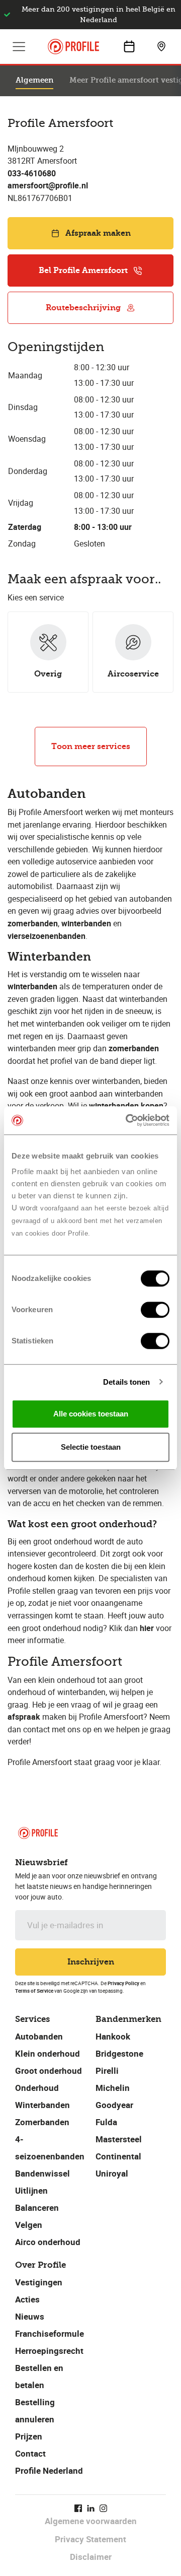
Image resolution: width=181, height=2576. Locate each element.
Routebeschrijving (83, 308)
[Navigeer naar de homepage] (73, 47)
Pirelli (107, 2071)
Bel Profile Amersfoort (83, 270)
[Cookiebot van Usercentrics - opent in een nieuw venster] (128, 1120)
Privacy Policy (123, 1983)
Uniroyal (112, 2173)
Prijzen (29, 2436)
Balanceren (37, 2208)
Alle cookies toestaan (91, 1414)
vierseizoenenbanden (47, 936)
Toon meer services (91, 746)
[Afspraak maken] (129, 46)
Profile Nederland (49, 2470)
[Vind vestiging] (161, 46)
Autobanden (39, 2036)
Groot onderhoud (49, 2071)
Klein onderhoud (48, 2053)
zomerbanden (134, 1048)
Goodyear (114, 2105)
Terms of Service (34, 1991)
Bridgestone (119, 2053)
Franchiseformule (50, 2333)
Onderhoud (37, 2088)
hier (147, 1628)
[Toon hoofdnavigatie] (19, 46)
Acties (27, 2299)
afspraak (24, 1717)
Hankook (113, 2036)
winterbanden (32, 986)
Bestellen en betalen (39, 2376)
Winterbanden (42, 2105)
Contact (30, 2453)
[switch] (155, 1310)
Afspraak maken (98, 233)
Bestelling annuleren (35, 2411)
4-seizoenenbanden (50, 2148)
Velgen (29, 2225)
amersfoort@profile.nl (48, 185)
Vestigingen (39, 2282)
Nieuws (30, 2316)
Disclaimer (91, 2557)
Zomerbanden (42, 2122)
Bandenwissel (42, 2173)
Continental (118, 2156)
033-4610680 (32, 173)
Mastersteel (119, 2139)
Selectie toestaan (91, 1447)
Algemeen (34, 80)
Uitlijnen (31, 2190)
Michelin (113, 2088)
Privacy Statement (90, 2539)
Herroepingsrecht (49, 2351)
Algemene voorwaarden (91, 2521)
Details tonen (126, 1382)
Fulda (106, 2122)
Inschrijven (91, 1962)
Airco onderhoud (48, 2242)
